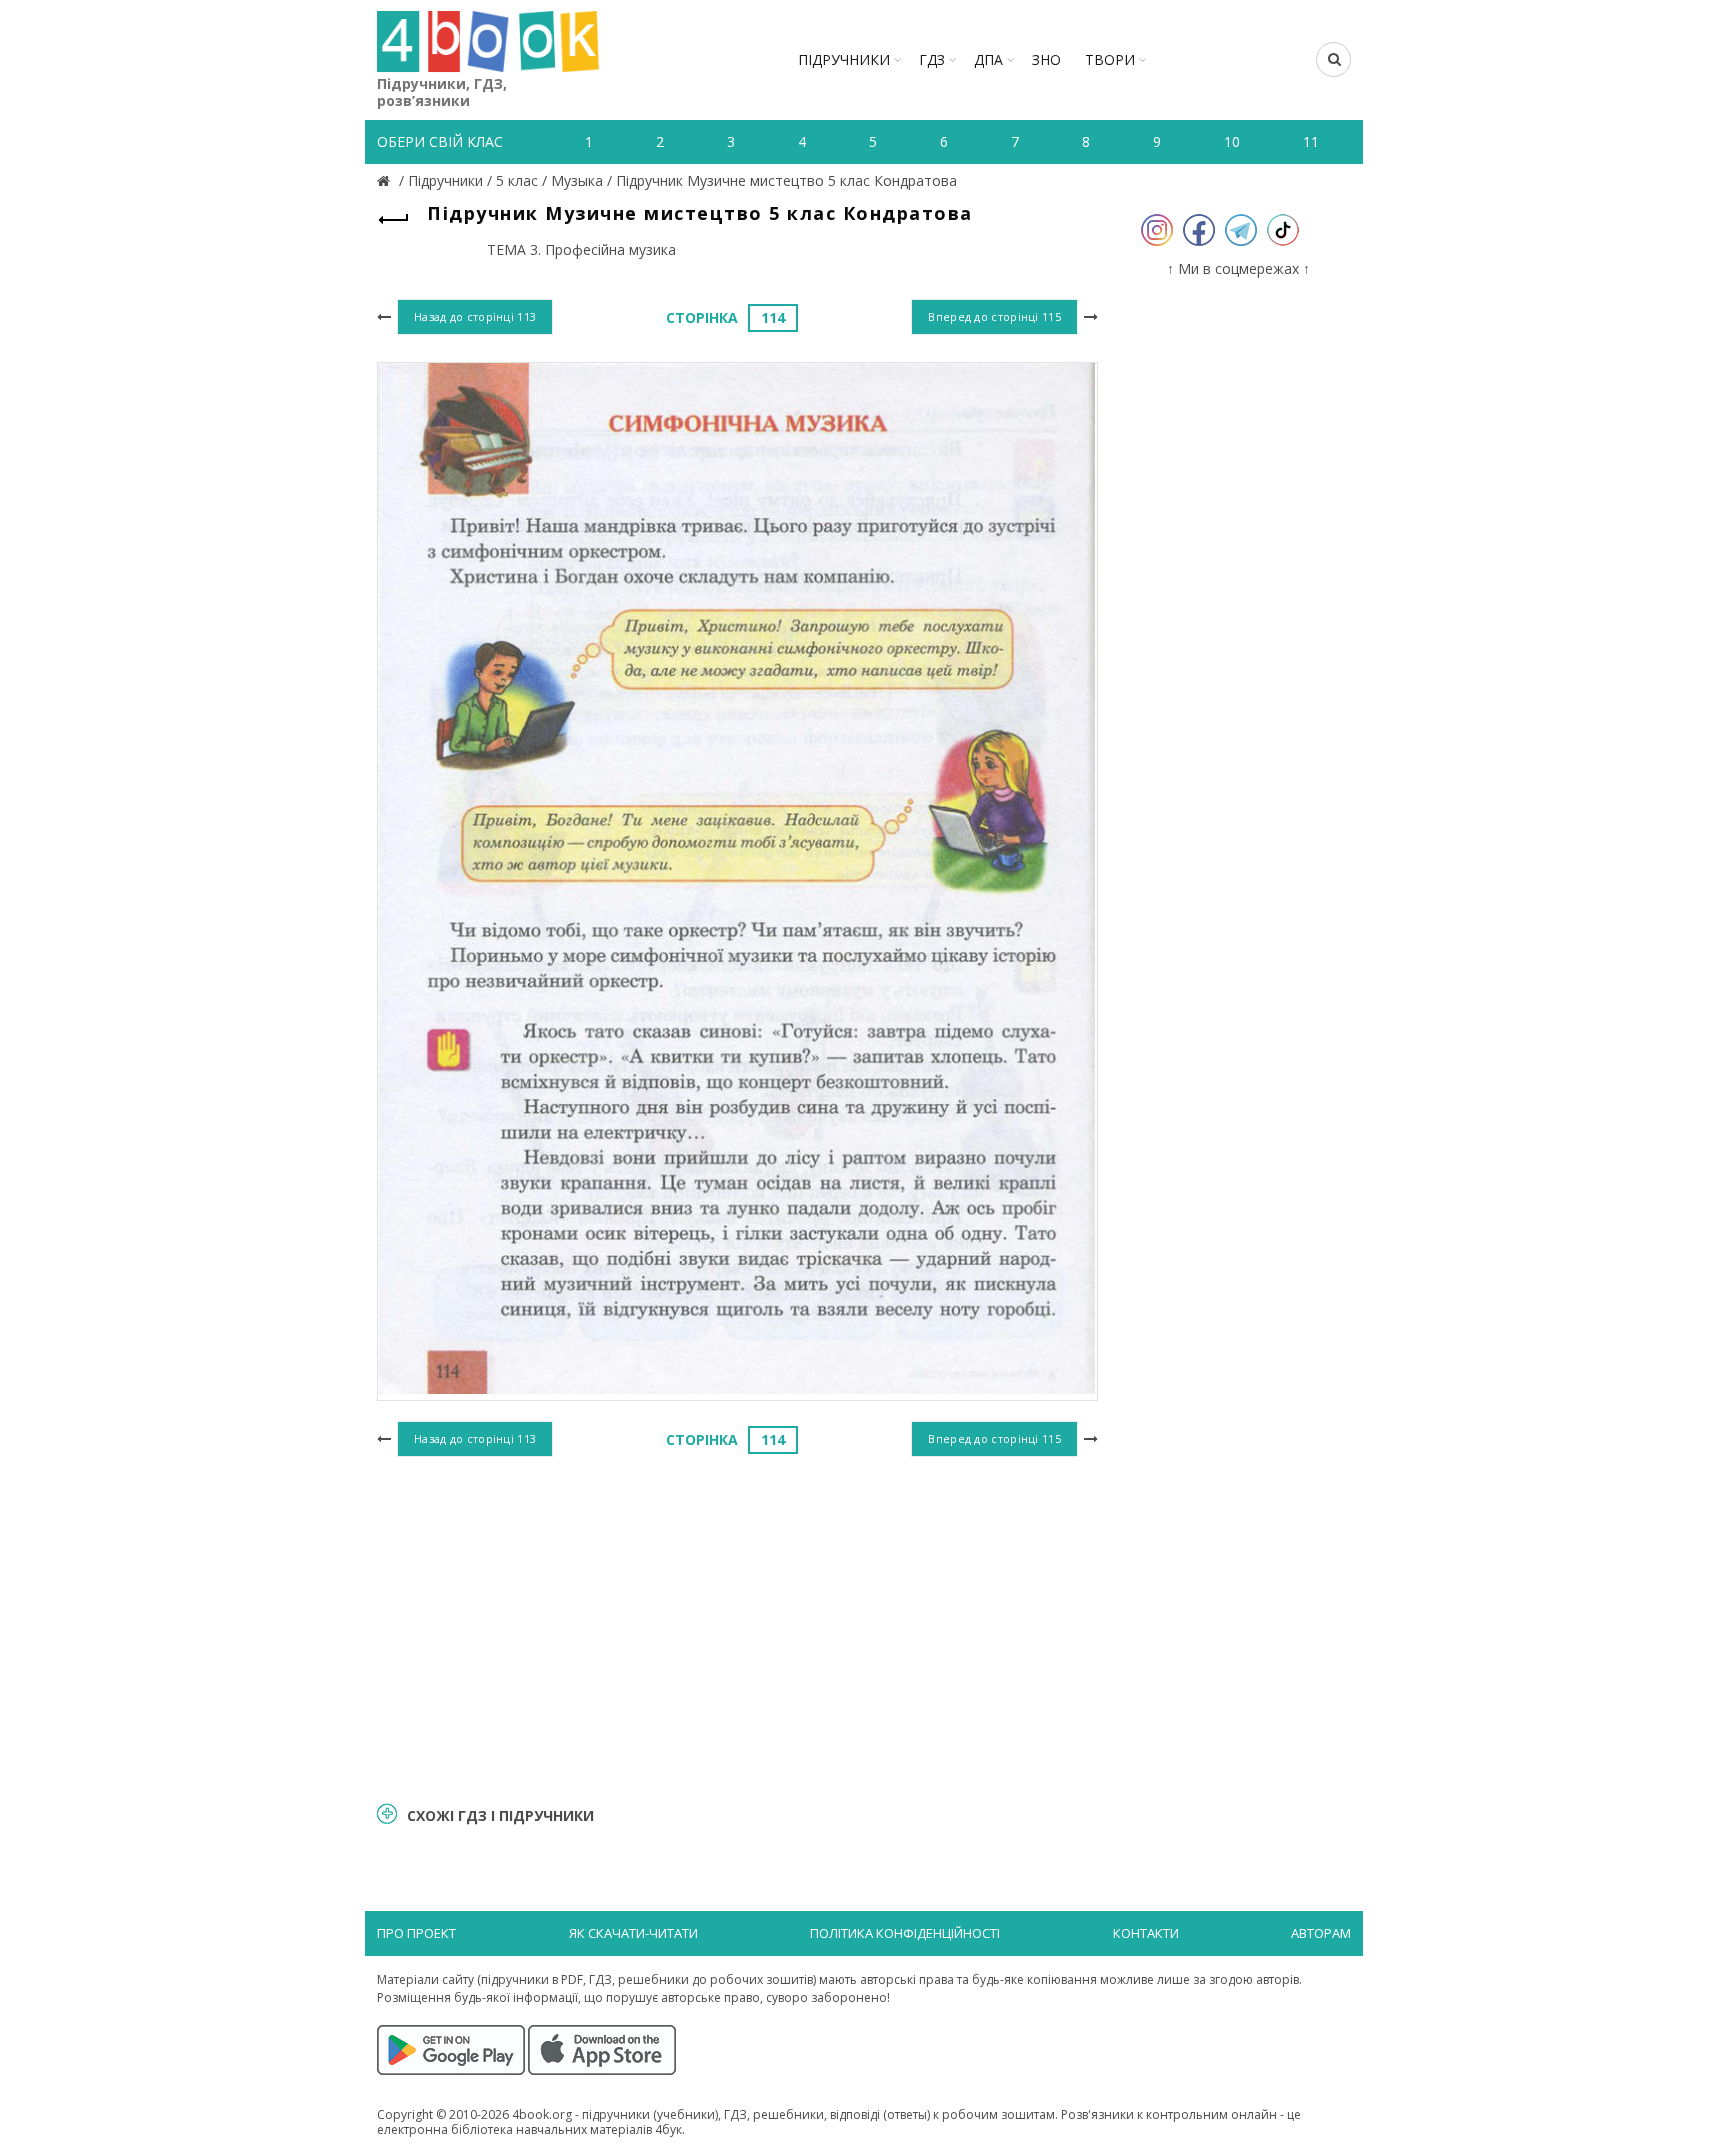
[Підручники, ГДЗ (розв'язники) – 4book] (386, 180)
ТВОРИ (1110, 59)
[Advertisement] (737, 1626)
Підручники (844, 59)
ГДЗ (932, 59)
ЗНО (1046, 59)
